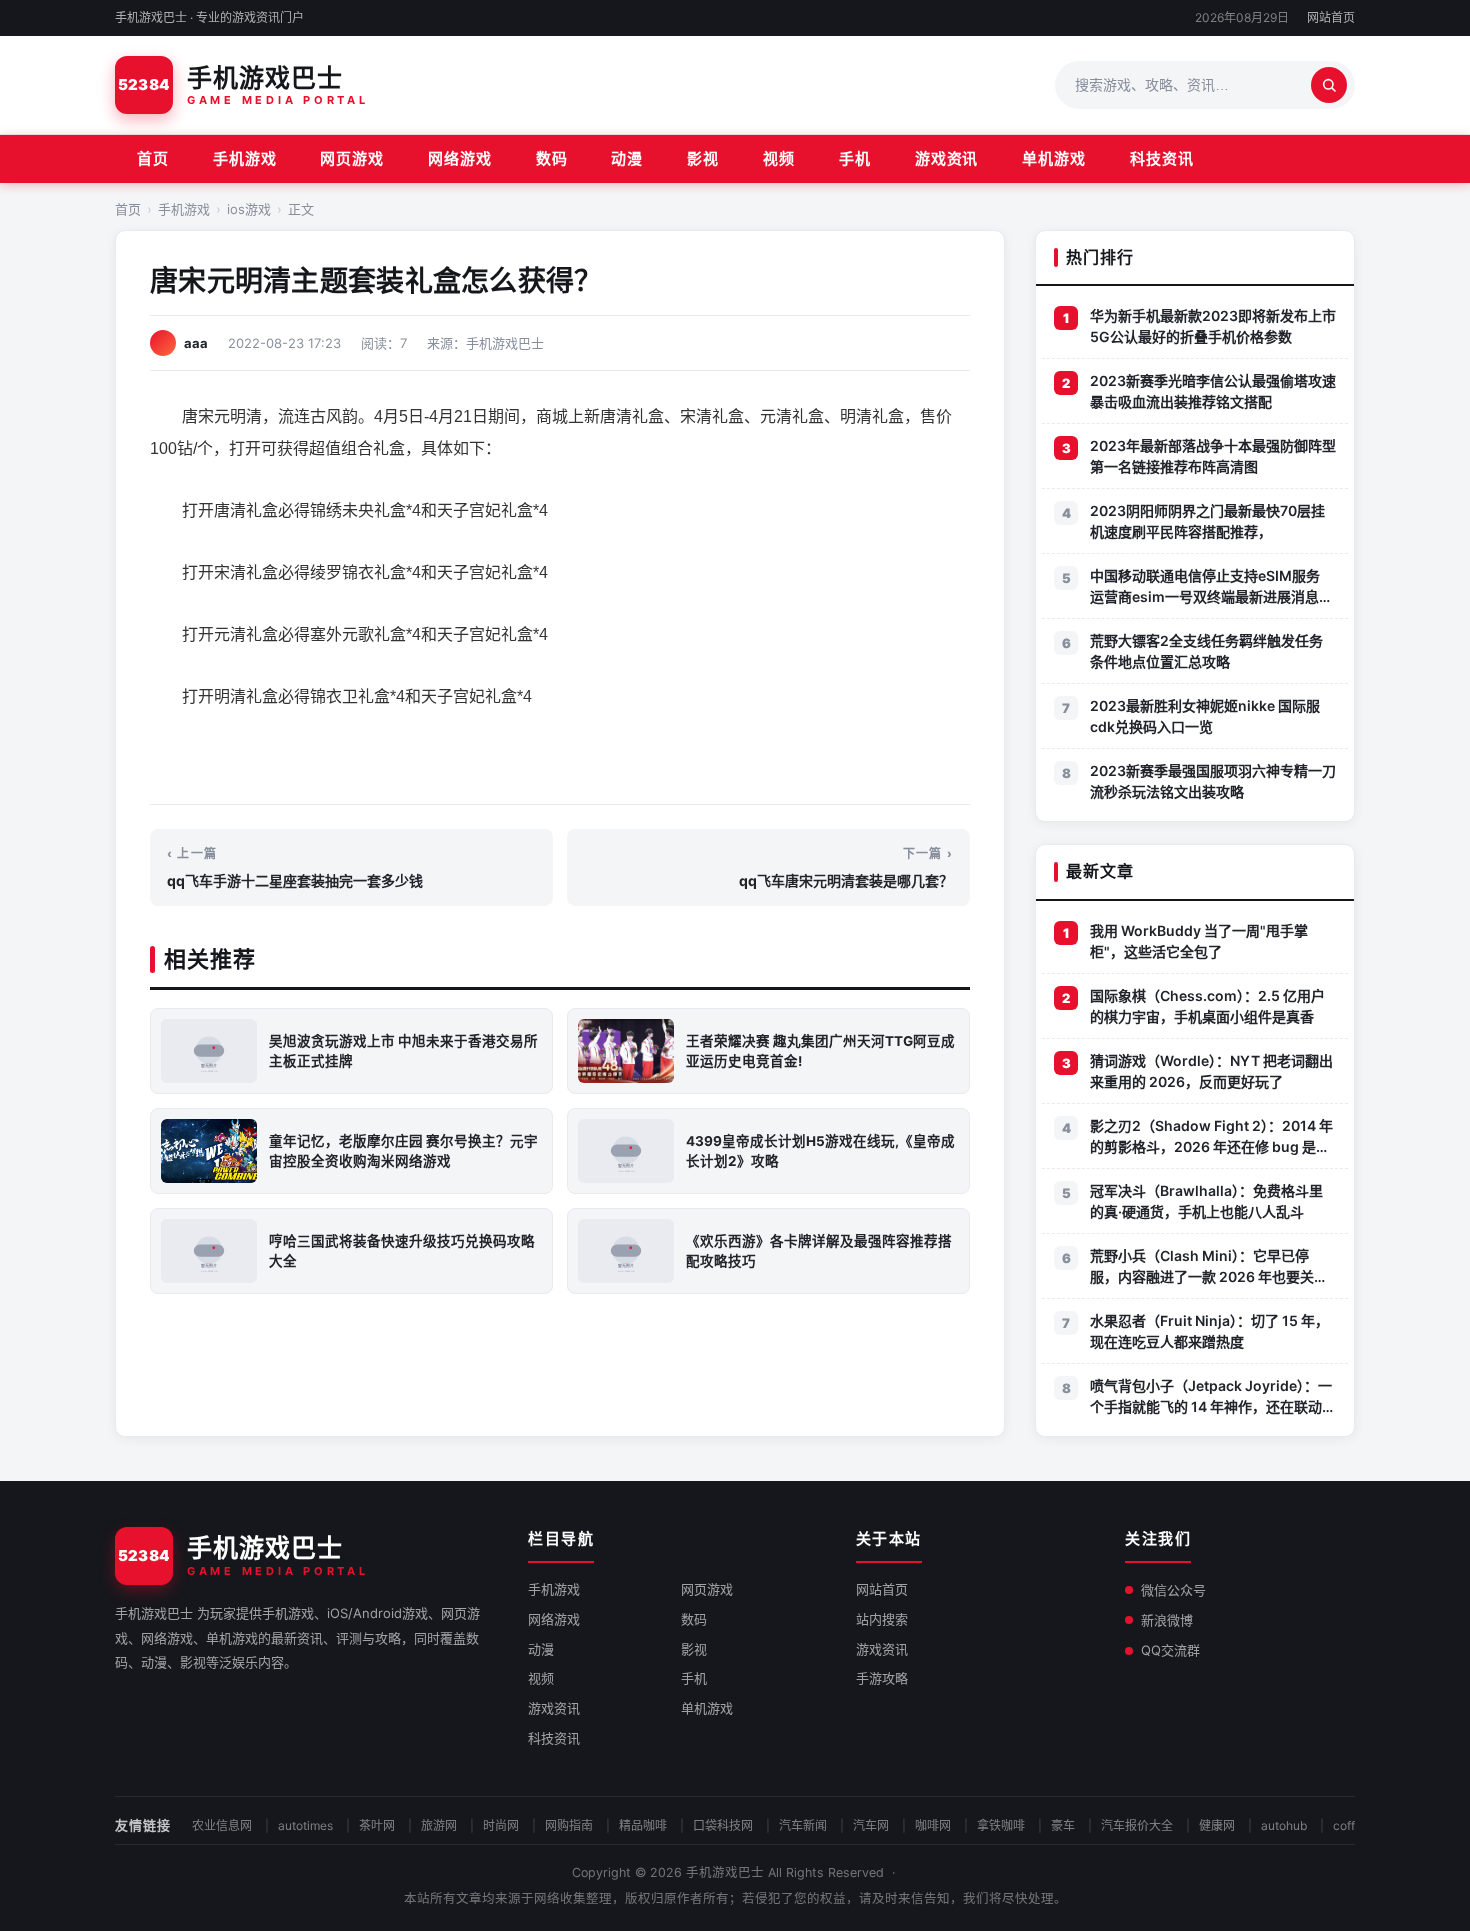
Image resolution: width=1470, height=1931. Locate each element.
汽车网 (871, 1825)
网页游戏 (352, 158)
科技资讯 (1162, 158)
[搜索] (1329, 85)
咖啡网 (933, 1825)
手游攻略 (882, 1678)
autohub (1284, 1825)
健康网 (1217, 1825)
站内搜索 (882, 1619)
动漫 (627, 158)
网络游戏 (460, 158)
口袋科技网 (723, 1825)
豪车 (1063, 1825)
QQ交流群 (1170, 1650)
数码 (552, 158)
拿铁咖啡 (1001, 1825)
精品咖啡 (643, 1825)
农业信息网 (222, 1825)
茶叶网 (377, 1825)
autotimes (305, 1825)
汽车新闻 (803, 1825)
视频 (779, 158)
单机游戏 (1054, 158)
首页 (153, 158)
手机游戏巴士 (725, 1872)
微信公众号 (1173, 1590)
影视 (703, 158)
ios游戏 (249, 209)
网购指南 (569, 1825)
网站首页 (1331, 17)
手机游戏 (245, 158)
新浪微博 (1167, 1620)
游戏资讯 (947, 158)
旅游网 (439, 1825)
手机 (855, 158)
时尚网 (501, 1825)
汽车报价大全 (1137, 1825)
